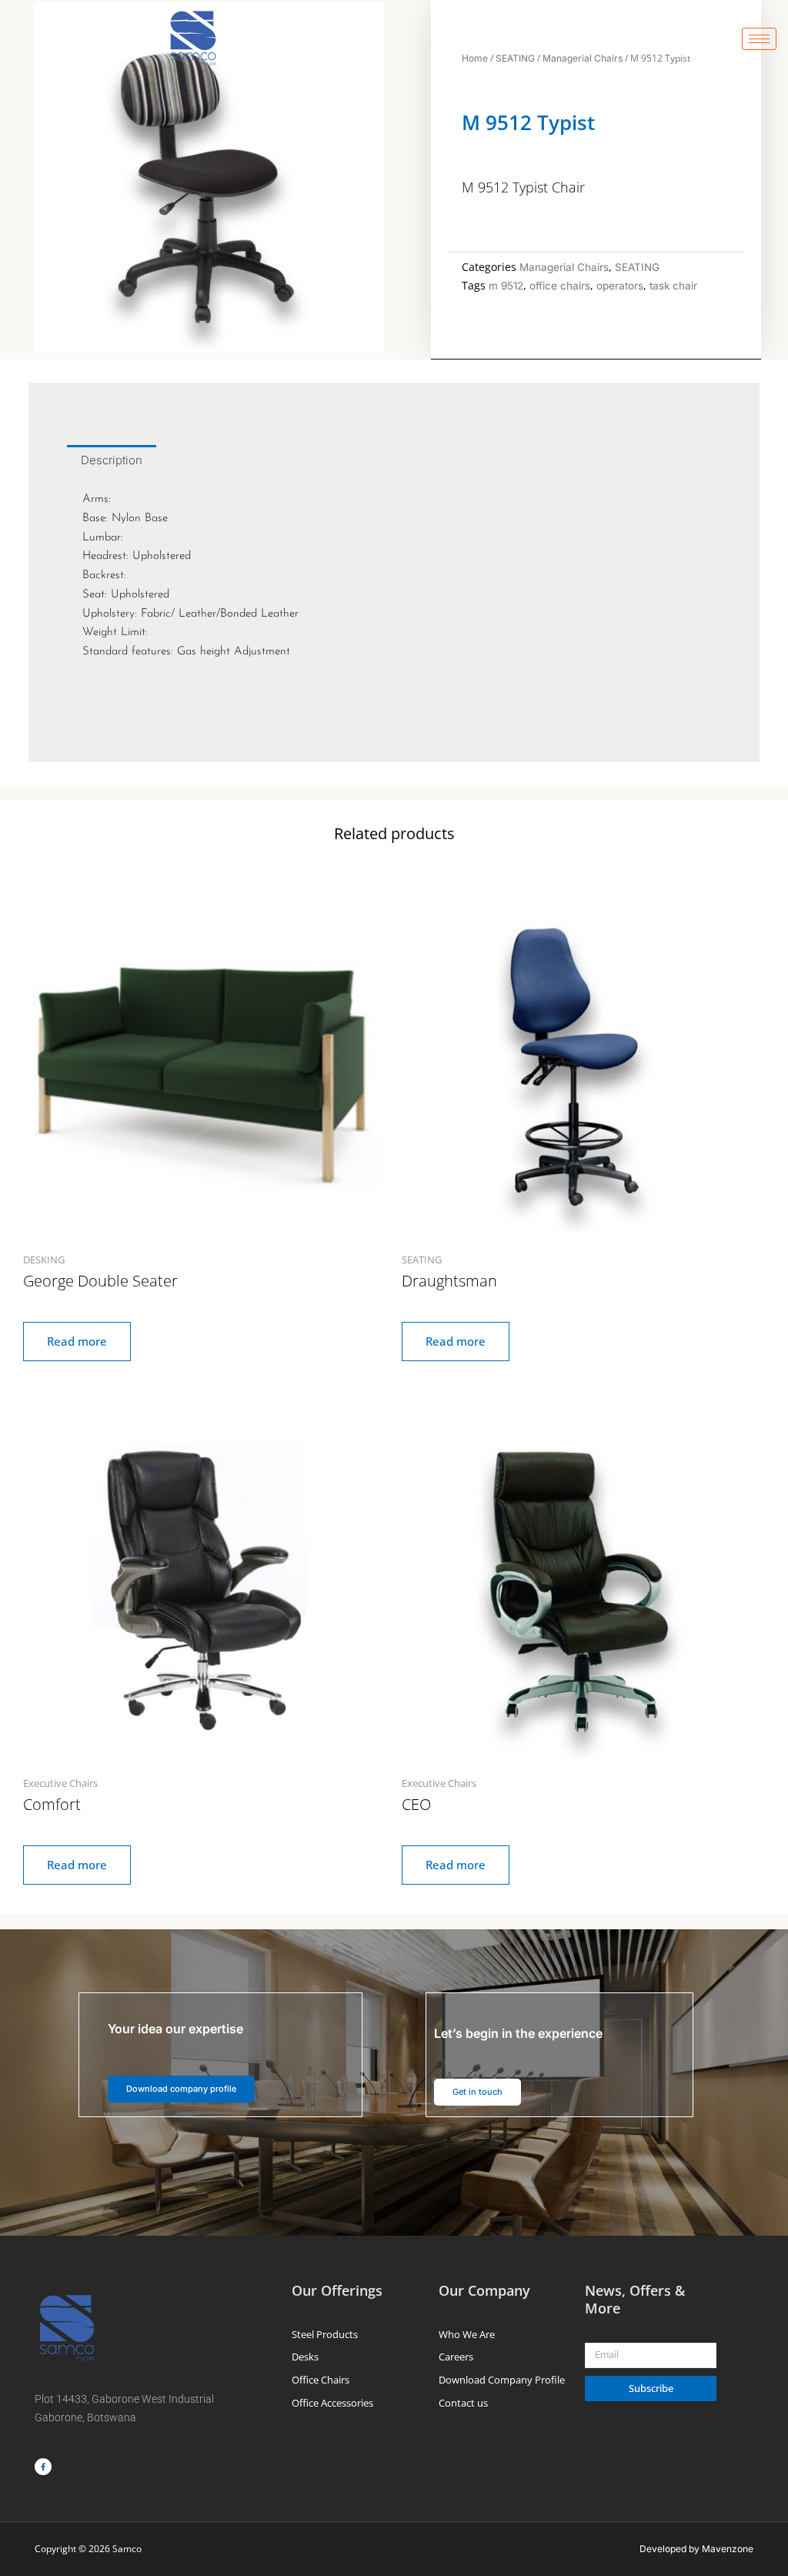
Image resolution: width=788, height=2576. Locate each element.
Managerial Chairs (564, 267)
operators (620, 286)
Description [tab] (112, 460)
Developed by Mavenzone (696, 2549)
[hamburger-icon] (759, 39)
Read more (77, 1341)
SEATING (637, 267)
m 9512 (506, 286)
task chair (673, 286)
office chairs (560, 286)
